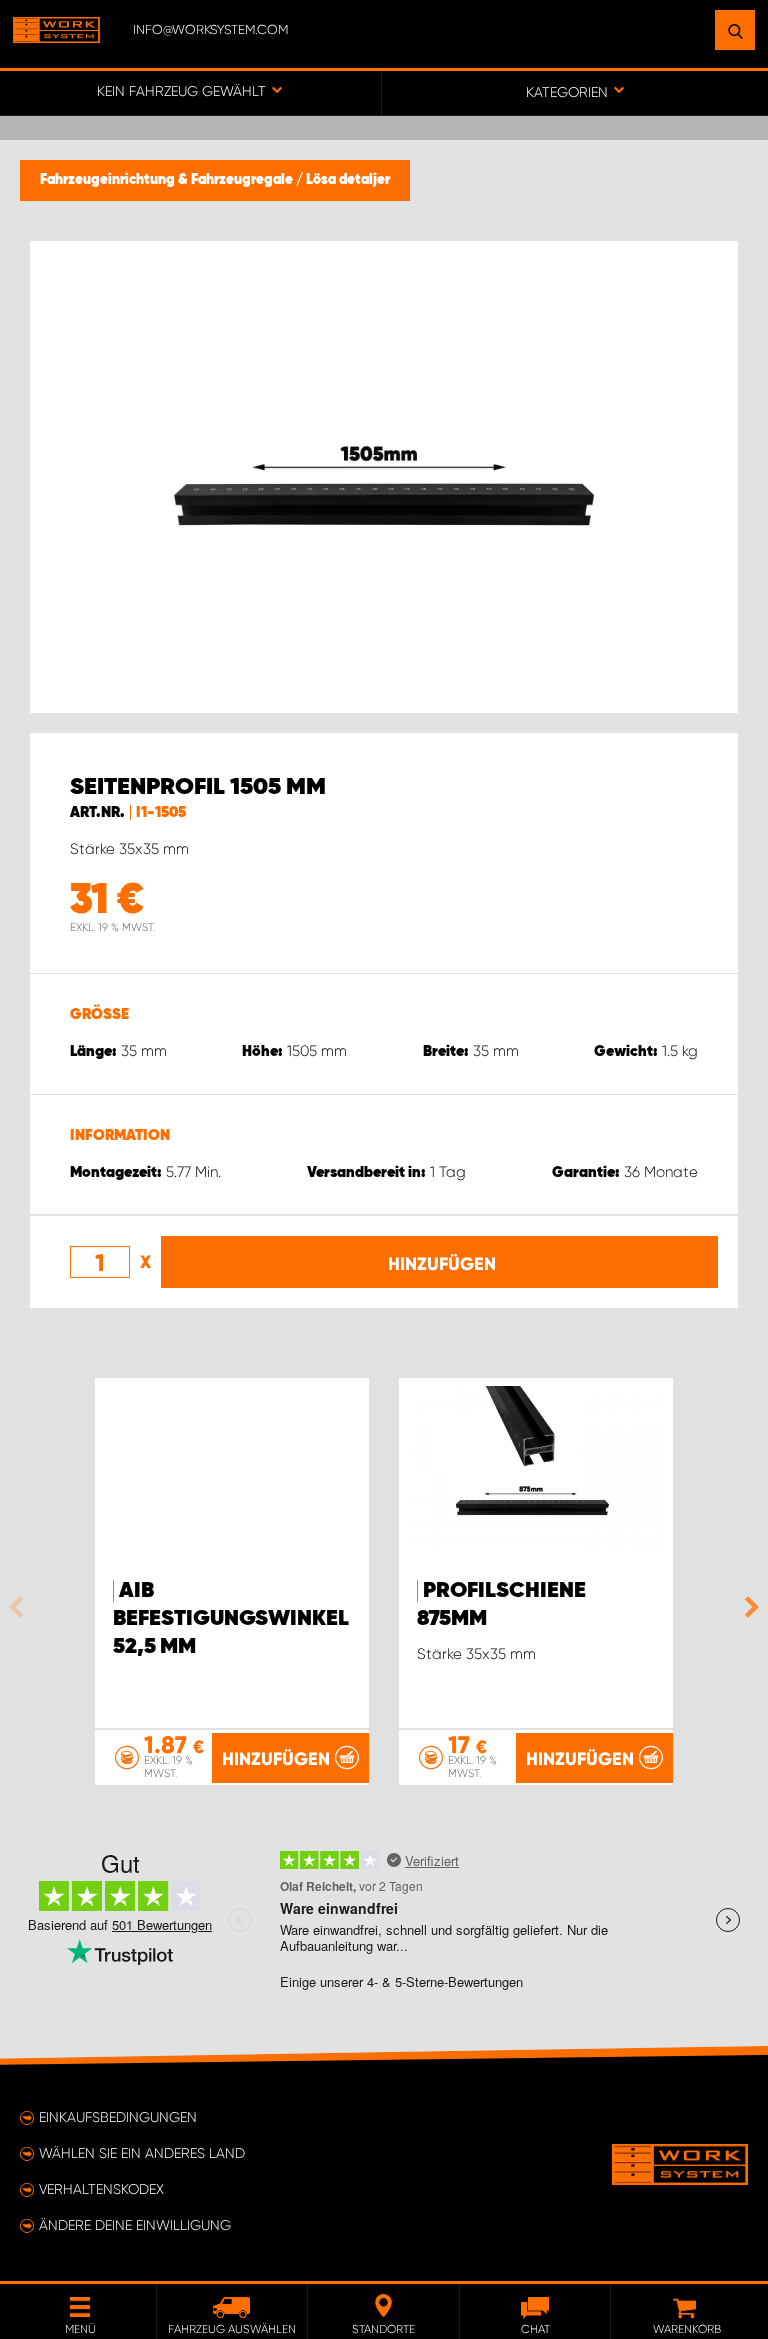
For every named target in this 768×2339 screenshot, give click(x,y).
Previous (21, 1607)
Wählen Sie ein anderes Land (142, 2153)
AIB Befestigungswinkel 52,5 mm (231, 1619)
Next (747, 1607)
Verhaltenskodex (101, 2189)
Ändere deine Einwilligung (135, 2225)
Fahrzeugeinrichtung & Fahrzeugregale (168, 180)
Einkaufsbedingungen (118, 2117)
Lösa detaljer (348, 180)
